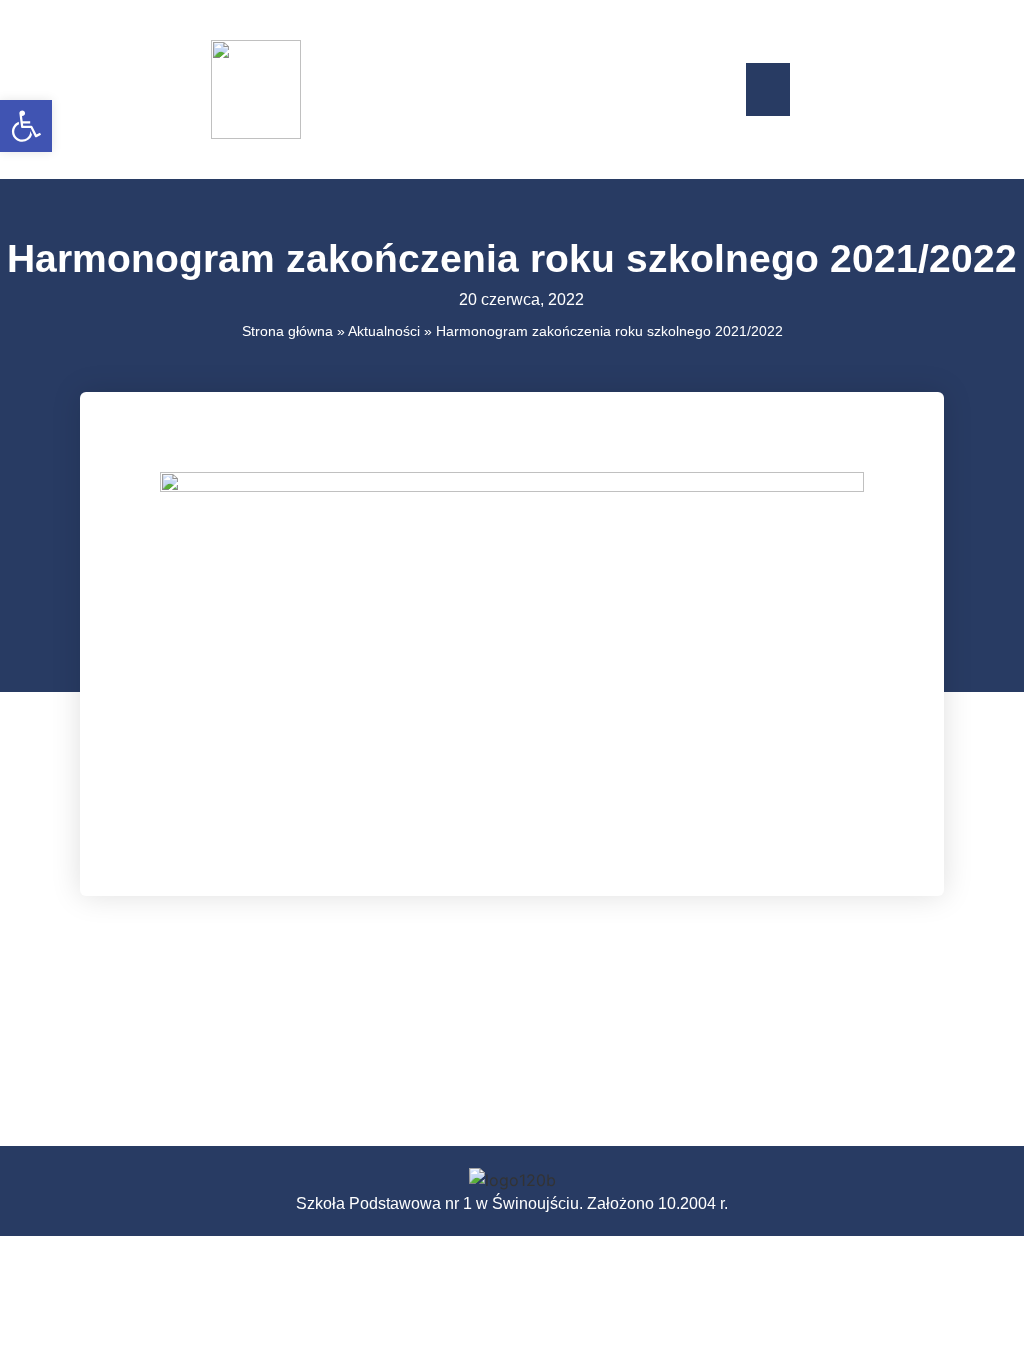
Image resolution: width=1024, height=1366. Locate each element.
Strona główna (287, 331)
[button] (768, 89)
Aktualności (384, 331)
